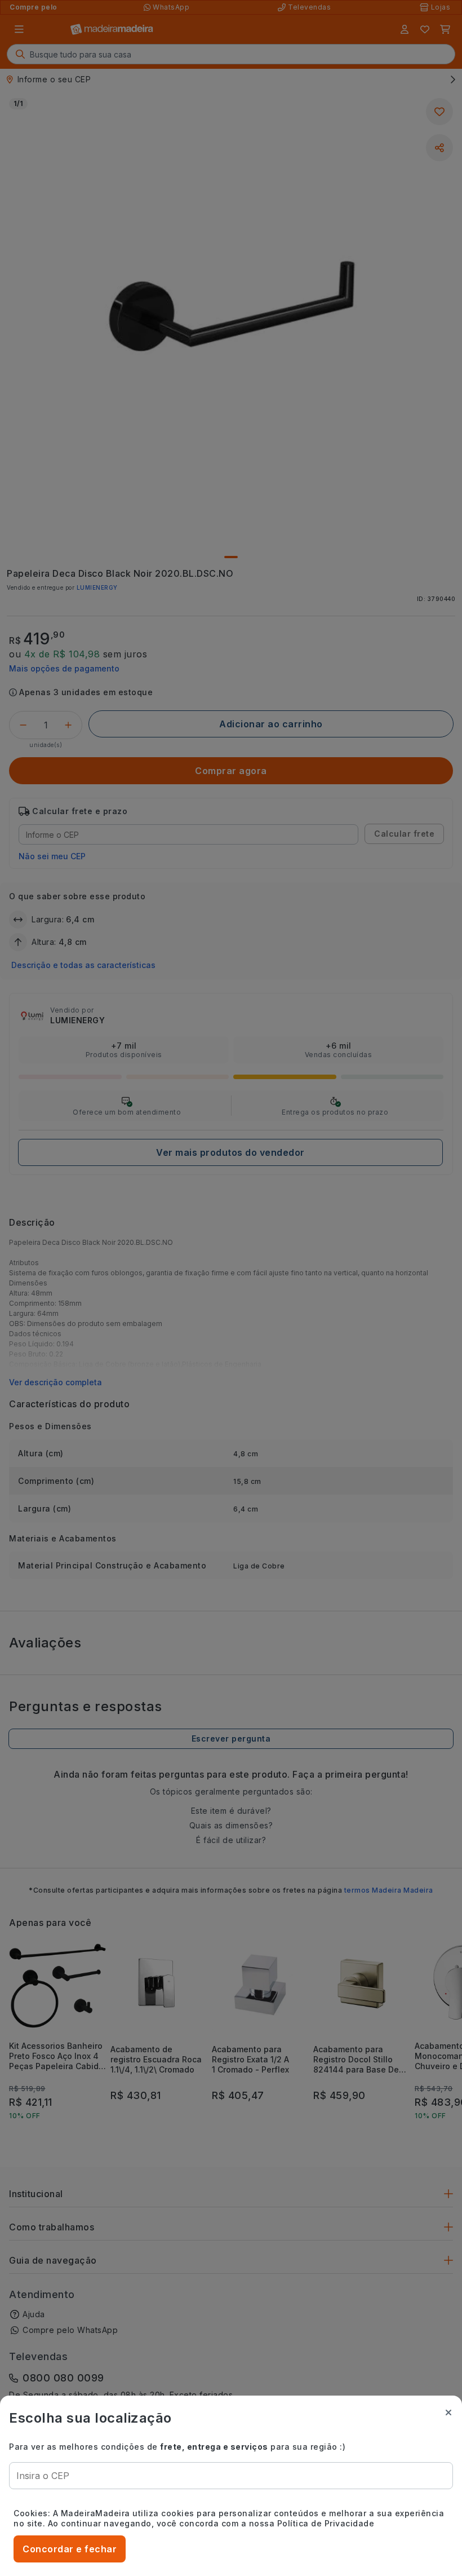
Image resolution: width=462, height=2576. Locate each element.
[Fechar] (448, 2412)
